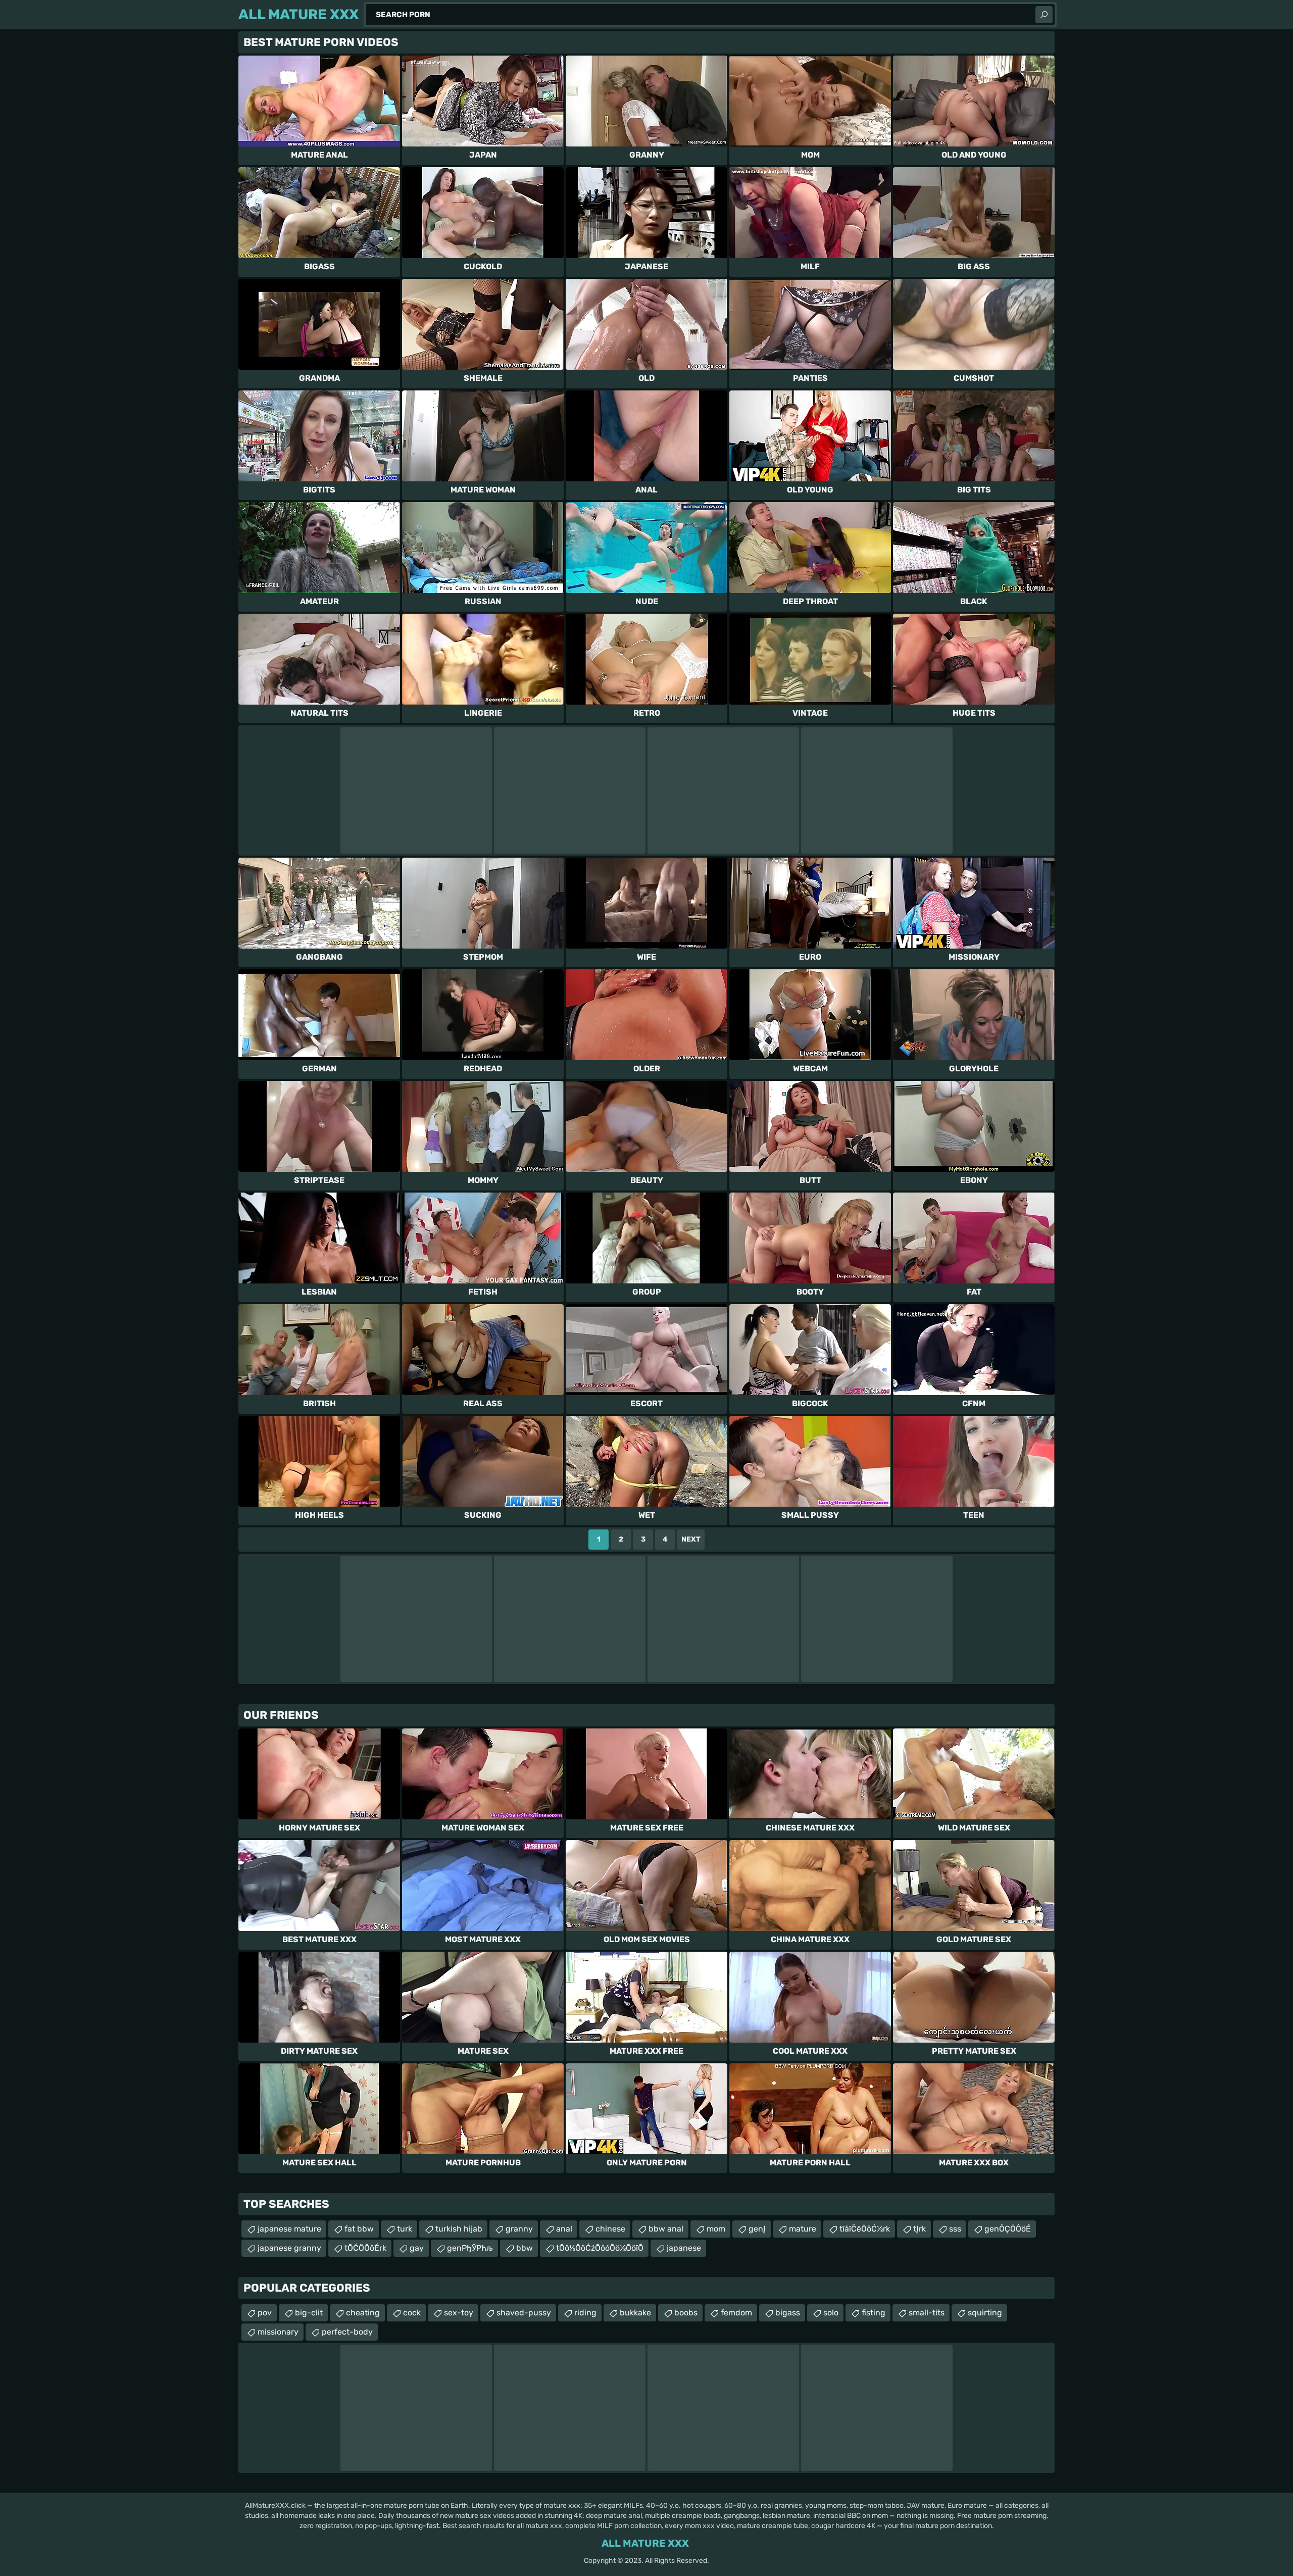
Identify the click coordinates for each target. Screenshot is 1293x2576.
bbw (525, 2248)
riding (585, 2313)
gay (417, 2248)
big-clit (309, 2313)
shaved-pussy (524, 2313)
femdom (736, 2313)
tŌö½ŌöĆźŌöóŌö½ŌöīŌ (600, 2248)
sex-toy (459, 2313)
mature (803, 2229)
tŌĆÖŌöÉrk (365, 2248)
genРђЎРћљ (470, 2248)
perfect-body (347, 2332)
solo (831, 2313)
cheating (363, 2313)
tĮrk (919, 2229)
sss (955, 2229)
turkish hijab (459, 2229)
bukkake (635, 2313)
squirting (985, 2313)
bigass (788, 2313)
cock (412, 2313)
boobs (686, 2313)
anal (564, 2229)
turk (405, 2229)
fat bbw (359, 2229)
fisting (874, 2313)
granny (519, 2229)
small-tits (927, 2313)
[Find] (1044, 15)
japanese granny (289, 2248)
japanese (684, 2248)
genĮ (757, 2229)
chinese (610, 2229)
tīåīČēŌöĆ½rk (865, 2229)
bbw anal (666, 2229)
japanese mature (289, 2229)
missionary (278, 2332)
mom (716, 2229)
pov (265, 2313)
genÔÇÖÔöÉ (1008, 2229)
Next (691, 1539)
